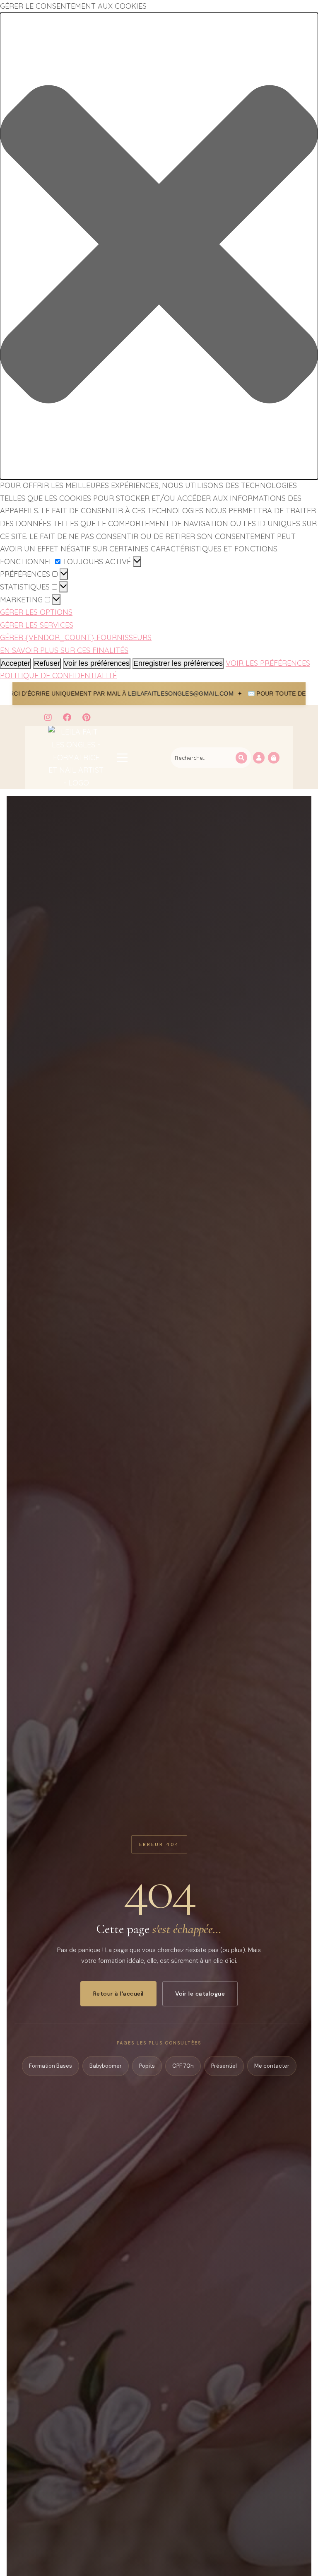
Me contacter (272, 2066)
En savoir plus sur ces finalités (64, 650)
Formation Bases (51, 2066)
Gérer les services (37, 625)
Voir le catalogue (200, 1994)
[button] (159, 246)
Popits (147, 2066)
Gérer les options (36, 612)
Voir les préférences (97, 663)
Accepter (16, 663)
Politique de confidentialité (58, 675)
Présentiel (224, 2066)
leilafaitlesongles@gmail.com (71, 694)
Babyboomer (106, 2066)
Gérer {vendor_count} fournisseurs (76, 637)
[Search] (241, 758)
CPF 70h (183, 2066)
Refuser (47, 663)
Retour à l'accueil (118, 1994)
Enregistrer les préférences (178, 663)
